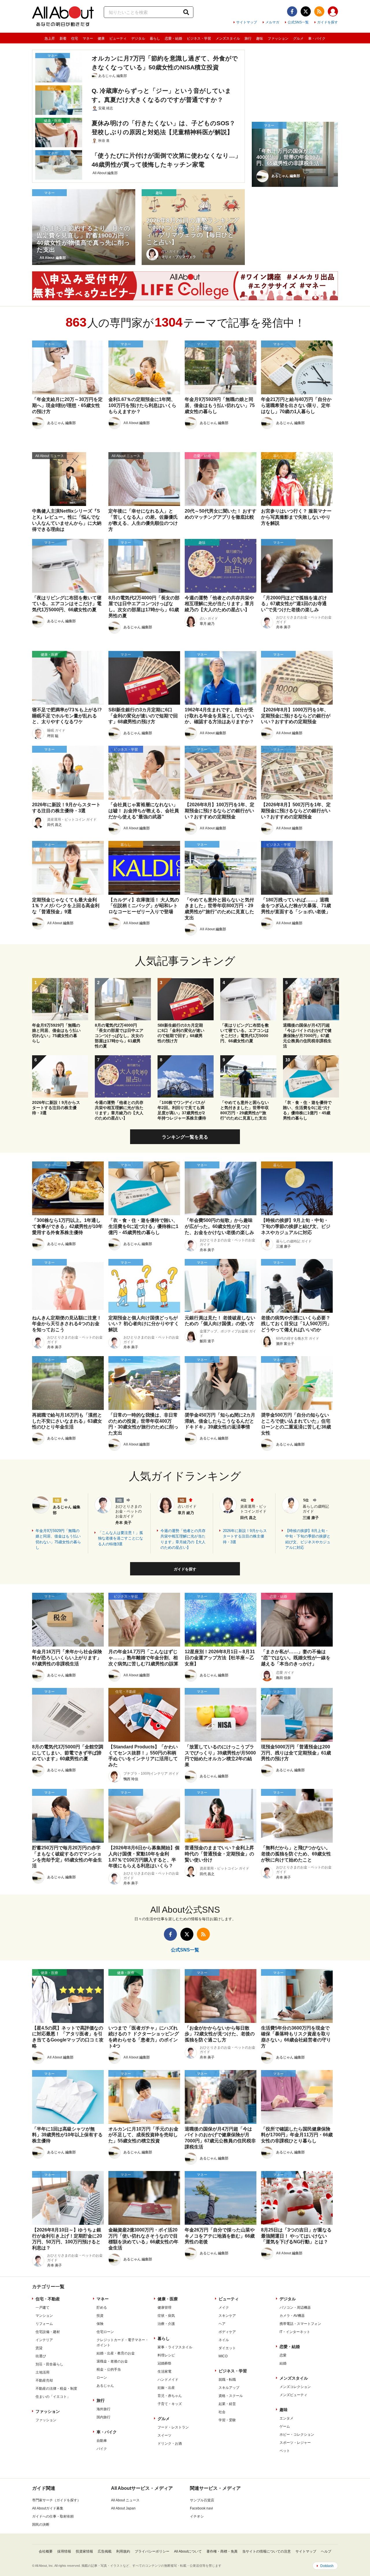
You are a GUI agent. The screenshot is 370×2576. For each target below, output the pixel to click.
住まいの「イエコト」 (53, 2397)
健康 (101, 38)
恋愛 (283, 2355)
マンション (44, 2316)
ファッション (278, 38)
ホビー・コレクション (297, 2435)
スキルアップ (229, 2388)
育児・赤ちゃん (170, 2396)
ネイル (224, 2340)
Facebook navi (201, 2508)
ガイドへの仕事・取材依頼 (53, 2516)
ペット (285, 2451)
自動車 (102, 2441)
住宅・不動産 (48, 2299)
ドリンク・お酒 (170, 2444)
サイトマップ (247, 22)
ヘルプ (326, 2551)
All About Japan (123, 2508)
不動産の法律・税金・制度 (56, 2389)
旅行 (248, 38)
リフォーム (44, 2324)
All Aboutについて (188, 2551)
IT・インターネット (295, 2332)
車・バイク (317, 38)
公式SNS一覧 (298, 22)
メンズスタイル (228, 38)
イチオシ (197, 2516)
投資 (100, 2316)
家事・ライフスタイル (175, 2347)
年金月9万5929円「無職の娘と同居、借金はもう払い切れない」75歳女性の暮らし (58, 1539)
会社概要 (46, 2551)
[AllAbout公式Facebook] (292, 11)
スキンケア (227, 2316)
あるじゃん (105, 2386)
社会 (222, 2412)
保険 (100, 2324)
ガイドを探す (328, 22)
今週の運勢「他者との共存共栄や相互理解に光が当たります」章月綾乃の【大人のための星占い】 (183, 1539)
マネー (88, 38)
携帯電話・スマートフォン (300, 2324)
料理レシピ (166, 2355)
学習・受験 (227, 2420)
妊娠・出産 (166, 2388)
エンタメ (286, 2418)
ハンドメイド (168, 2380)
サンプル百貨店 (202, 2500)
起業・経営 (227, 2404)
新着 (63, 38)
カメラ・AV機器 (292, 2316)
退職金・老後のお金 (112, 2361)
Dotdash (327, 2566)
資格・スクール (231, 2396)
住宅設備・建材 (48, 2332)
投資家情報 (84, 2551)
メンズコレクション (295, 2387)
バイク (102, 2449)
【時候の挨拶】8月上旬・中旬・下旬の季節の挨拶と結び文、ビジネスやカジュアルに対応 (308, 1539)
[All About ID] (333, 12)
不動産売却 (44, 2380)
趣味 (260, 38)
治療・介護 (166, 2324)
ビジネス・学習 (199, 38)
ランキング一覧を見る (185, 1137)
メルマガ (272, 22)
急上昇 (50, 38)
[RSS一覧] (319, 11)
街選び (41, 2356)
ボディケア (227, 2332)
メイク (224, 2308)
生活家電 (164, 2371)
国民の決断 (41, 2525)
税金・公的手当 (109, 2369)
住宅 (75, 38)
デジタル (138, 38)
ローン (102, 2378)
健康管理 (164, 2308)
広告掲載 (105, 2551)
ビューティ (118, 38)
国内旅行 (103, 2417)
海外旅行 (103, 2409)
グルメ (298, 38)
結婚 (283, 2363)
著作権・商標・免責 (222, 2551)
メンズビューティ (293, 2395)
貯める (102, 2308)
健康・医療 (168, 2299)
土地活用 (42, 2372)
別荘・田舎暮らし (49, 2364)
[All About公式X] (306, 11)
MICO (223, 2356)
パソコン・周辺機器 (295, 2308)
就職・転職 (227, 2380)
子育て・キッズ (170, 2404)
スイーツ (164, 2435)
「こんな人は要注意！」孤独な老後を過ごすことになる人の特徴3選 (121, 1538)
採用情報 (64, 2551)
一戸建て (42, 2308)
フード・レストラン (173, 2427)
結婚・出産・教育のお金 (116, 2353)
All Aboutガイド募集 (48, 2508)
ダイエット (227, 2348)
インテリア (44, 2340)
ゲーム (285, 2426)
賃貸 (39, 2348)
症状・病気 (166, 2316)
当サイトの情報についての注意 (267, 2551)
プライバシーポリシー (152, 2551)
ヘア (222, 2324)
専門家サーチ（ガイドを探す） (56, 2500)
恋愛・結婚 (173, 38)
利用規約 (123, 2551)
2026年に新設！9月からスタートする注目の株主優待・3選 (245, 1536)
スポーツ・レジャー (295, 2443)
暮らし (155, 38)
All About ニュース (125, 2500)
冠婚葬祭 (164, 2363)
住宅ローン (105, 2332)
